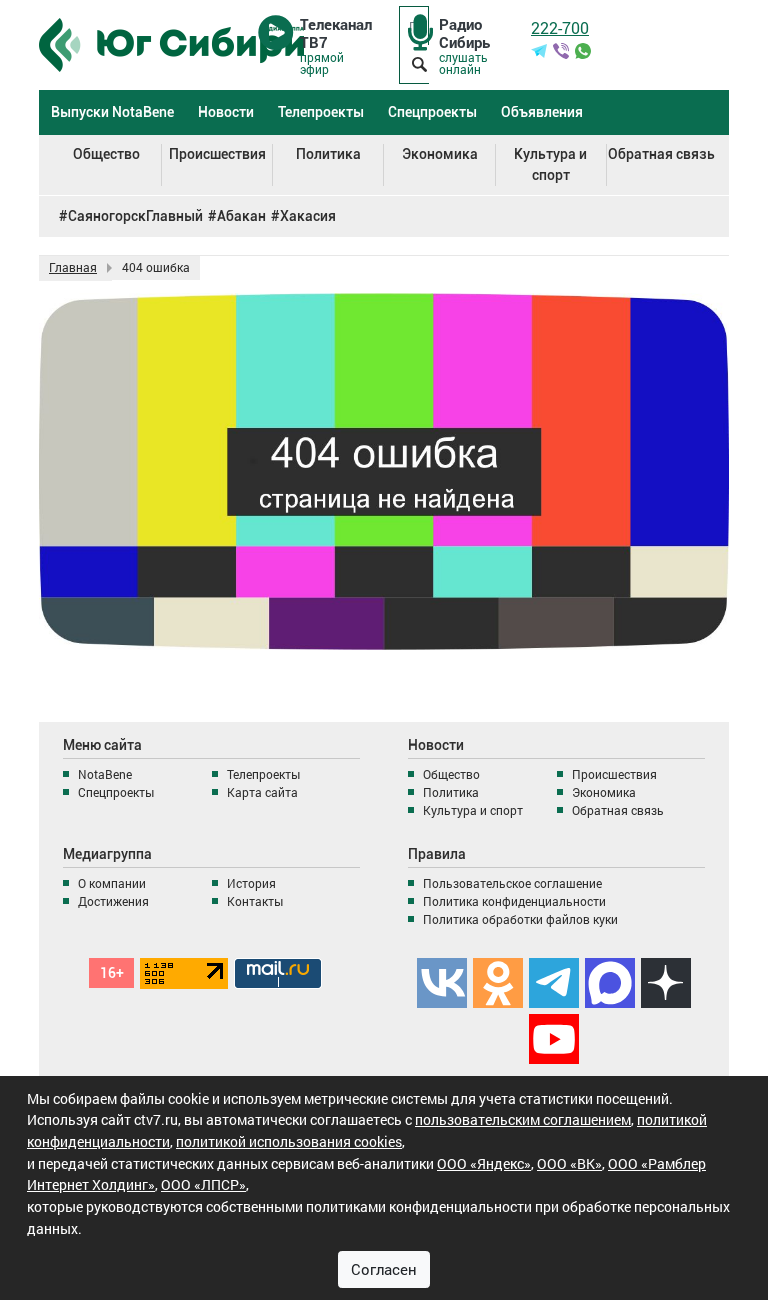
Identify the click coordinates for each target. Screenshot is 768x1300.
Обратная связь (661, 154)
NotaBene (105, 774)
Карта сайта (262, 792)
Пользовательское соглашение (512, 883)
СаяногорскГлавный (135, 216)
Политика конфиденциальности (514, 901)
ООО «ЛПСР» (203, 1184)
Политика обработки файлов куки (520, 919)
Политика (328, 154)
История (251, 883)
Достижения (113, 901)
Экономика (440, 154)
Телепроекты (321, 112)
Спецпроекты (432, 112)
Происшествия (217, 154)
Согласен (384, 1269)
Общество (106, 154)
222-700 (560, 27)
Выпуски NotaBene (112, 112)
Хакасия (308, 216)
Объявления (542, 112)
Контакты (255, 901)
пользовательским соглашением (523, 1119)
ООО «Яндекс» (484, 1163)
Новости (226, 112)
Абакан (241, 216)
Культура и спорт (550, 164)
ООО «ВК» (569, 1163)
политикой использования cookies (289, 1141)
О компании (112, 883)
